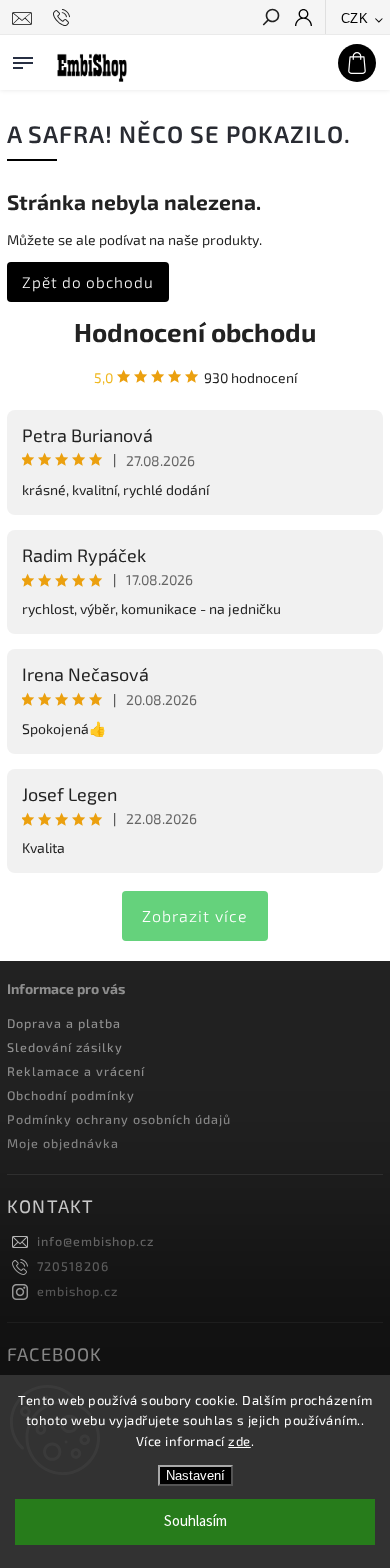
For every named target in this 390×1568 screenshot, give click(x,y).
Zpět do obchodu (88, 282)
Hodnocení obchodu (195, 331)
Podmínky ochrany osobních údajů (119, 1119)
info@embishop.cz (95, 1241)
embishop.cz (77, 1291)
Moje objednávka (63, 1143)
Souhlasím (195, 1521)
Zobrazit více (195, 915)
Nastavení (195, 1475)
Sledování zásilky (65, 1047)
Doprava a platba (64, 1023)
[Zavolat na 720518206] (64, 18)
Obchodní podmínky (71, 1095)
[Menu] (23, 59)
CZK (355, 18)
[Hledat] (270, 19)
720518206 (73, 1266)
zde (239, 1441)
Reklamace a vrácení (76, 1071)
